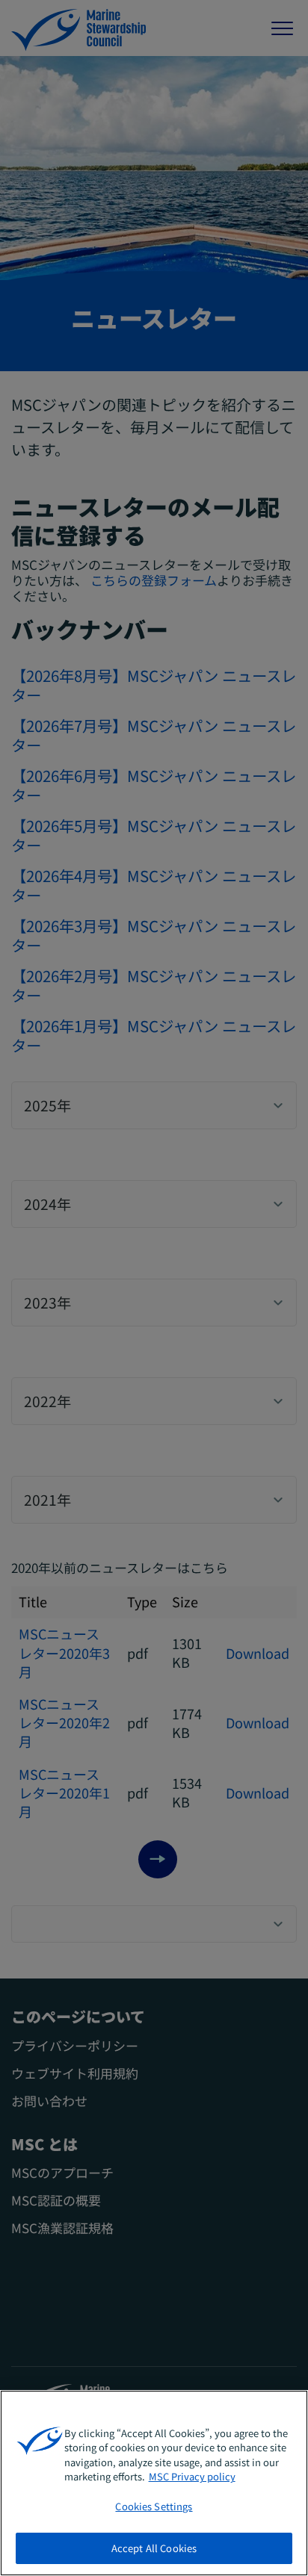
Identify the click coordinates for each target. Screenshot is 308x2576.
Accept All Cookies (154, 2548)
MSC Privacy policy (192, 2476)
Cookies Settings (154, 2506)
